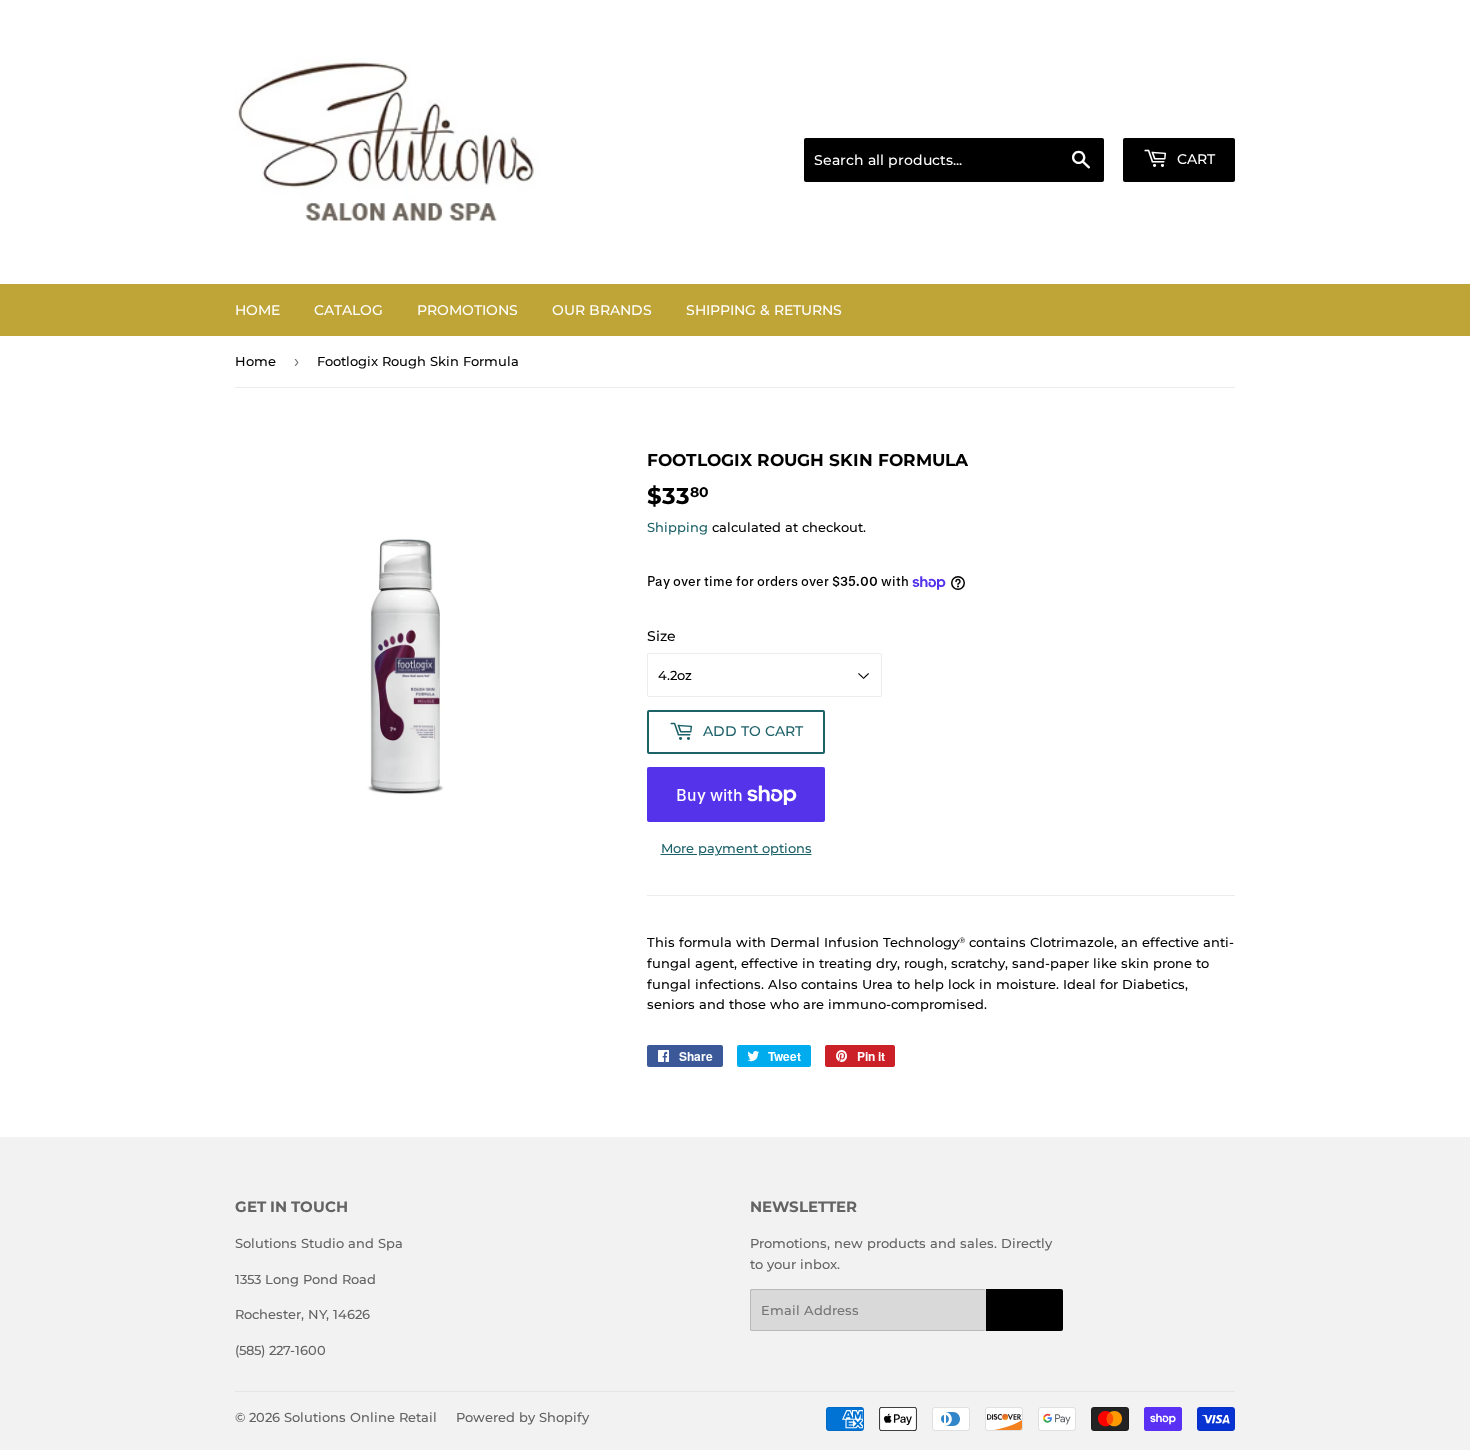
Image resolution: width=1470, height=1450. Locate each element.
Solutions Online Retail (360, 1417)
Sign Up (1024, 1310)
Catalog (348, 310)
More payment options (736, 848)
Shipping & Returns (764, 310)
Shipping (677, 527)
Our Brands (602, 310)
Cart (1194, 159)
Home (257, 310)
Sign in (1077, 113)
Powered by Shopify (522, 1417)
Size (661, 636)
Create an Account (1180, 113)
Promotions (467, 310)
